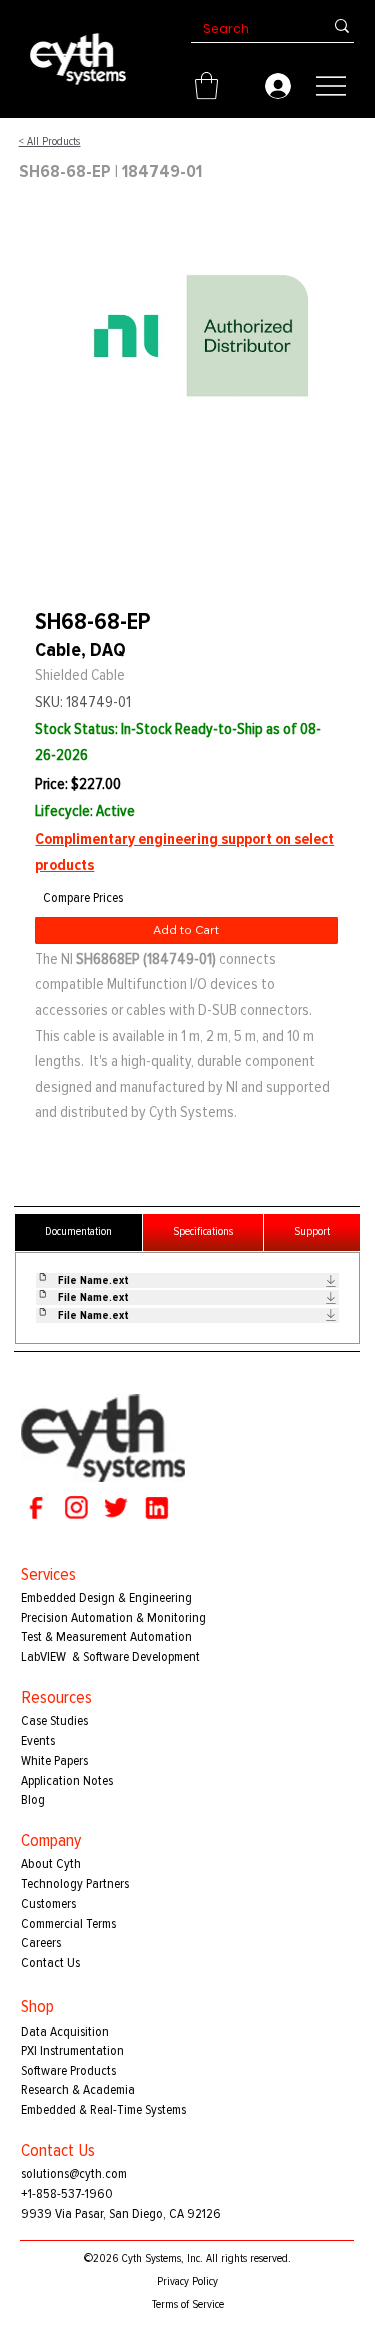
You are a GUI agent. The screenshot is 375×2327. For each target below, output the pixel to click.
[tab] (78, 1232)
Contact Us (50, 1962)
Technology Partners (75, 1883)
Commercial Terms (68, 1923)
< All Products (49, 141)
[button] (206, 85)
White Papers (54, 1760)
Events (38, 1740)
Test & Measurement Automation (106, 1636)
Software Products (68, 2070)
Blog (33, 1799)
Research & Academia (78, 2089)
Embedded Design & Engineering (106, 1597)
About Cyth (51, 1863)
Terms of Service (188, 2304)
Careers (41, 1942)
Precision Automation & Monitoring (113, 1617)
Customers (48, 1903)
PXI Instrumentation (72, 2050)
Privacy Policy (187, 2281)
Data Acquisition (65, 2031)
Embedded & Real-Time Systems (103, 2109)
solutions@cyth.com (74, 2173)
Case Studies (54, 1720)
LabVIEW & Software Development (110, 1656)
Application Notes (67, 1780)
